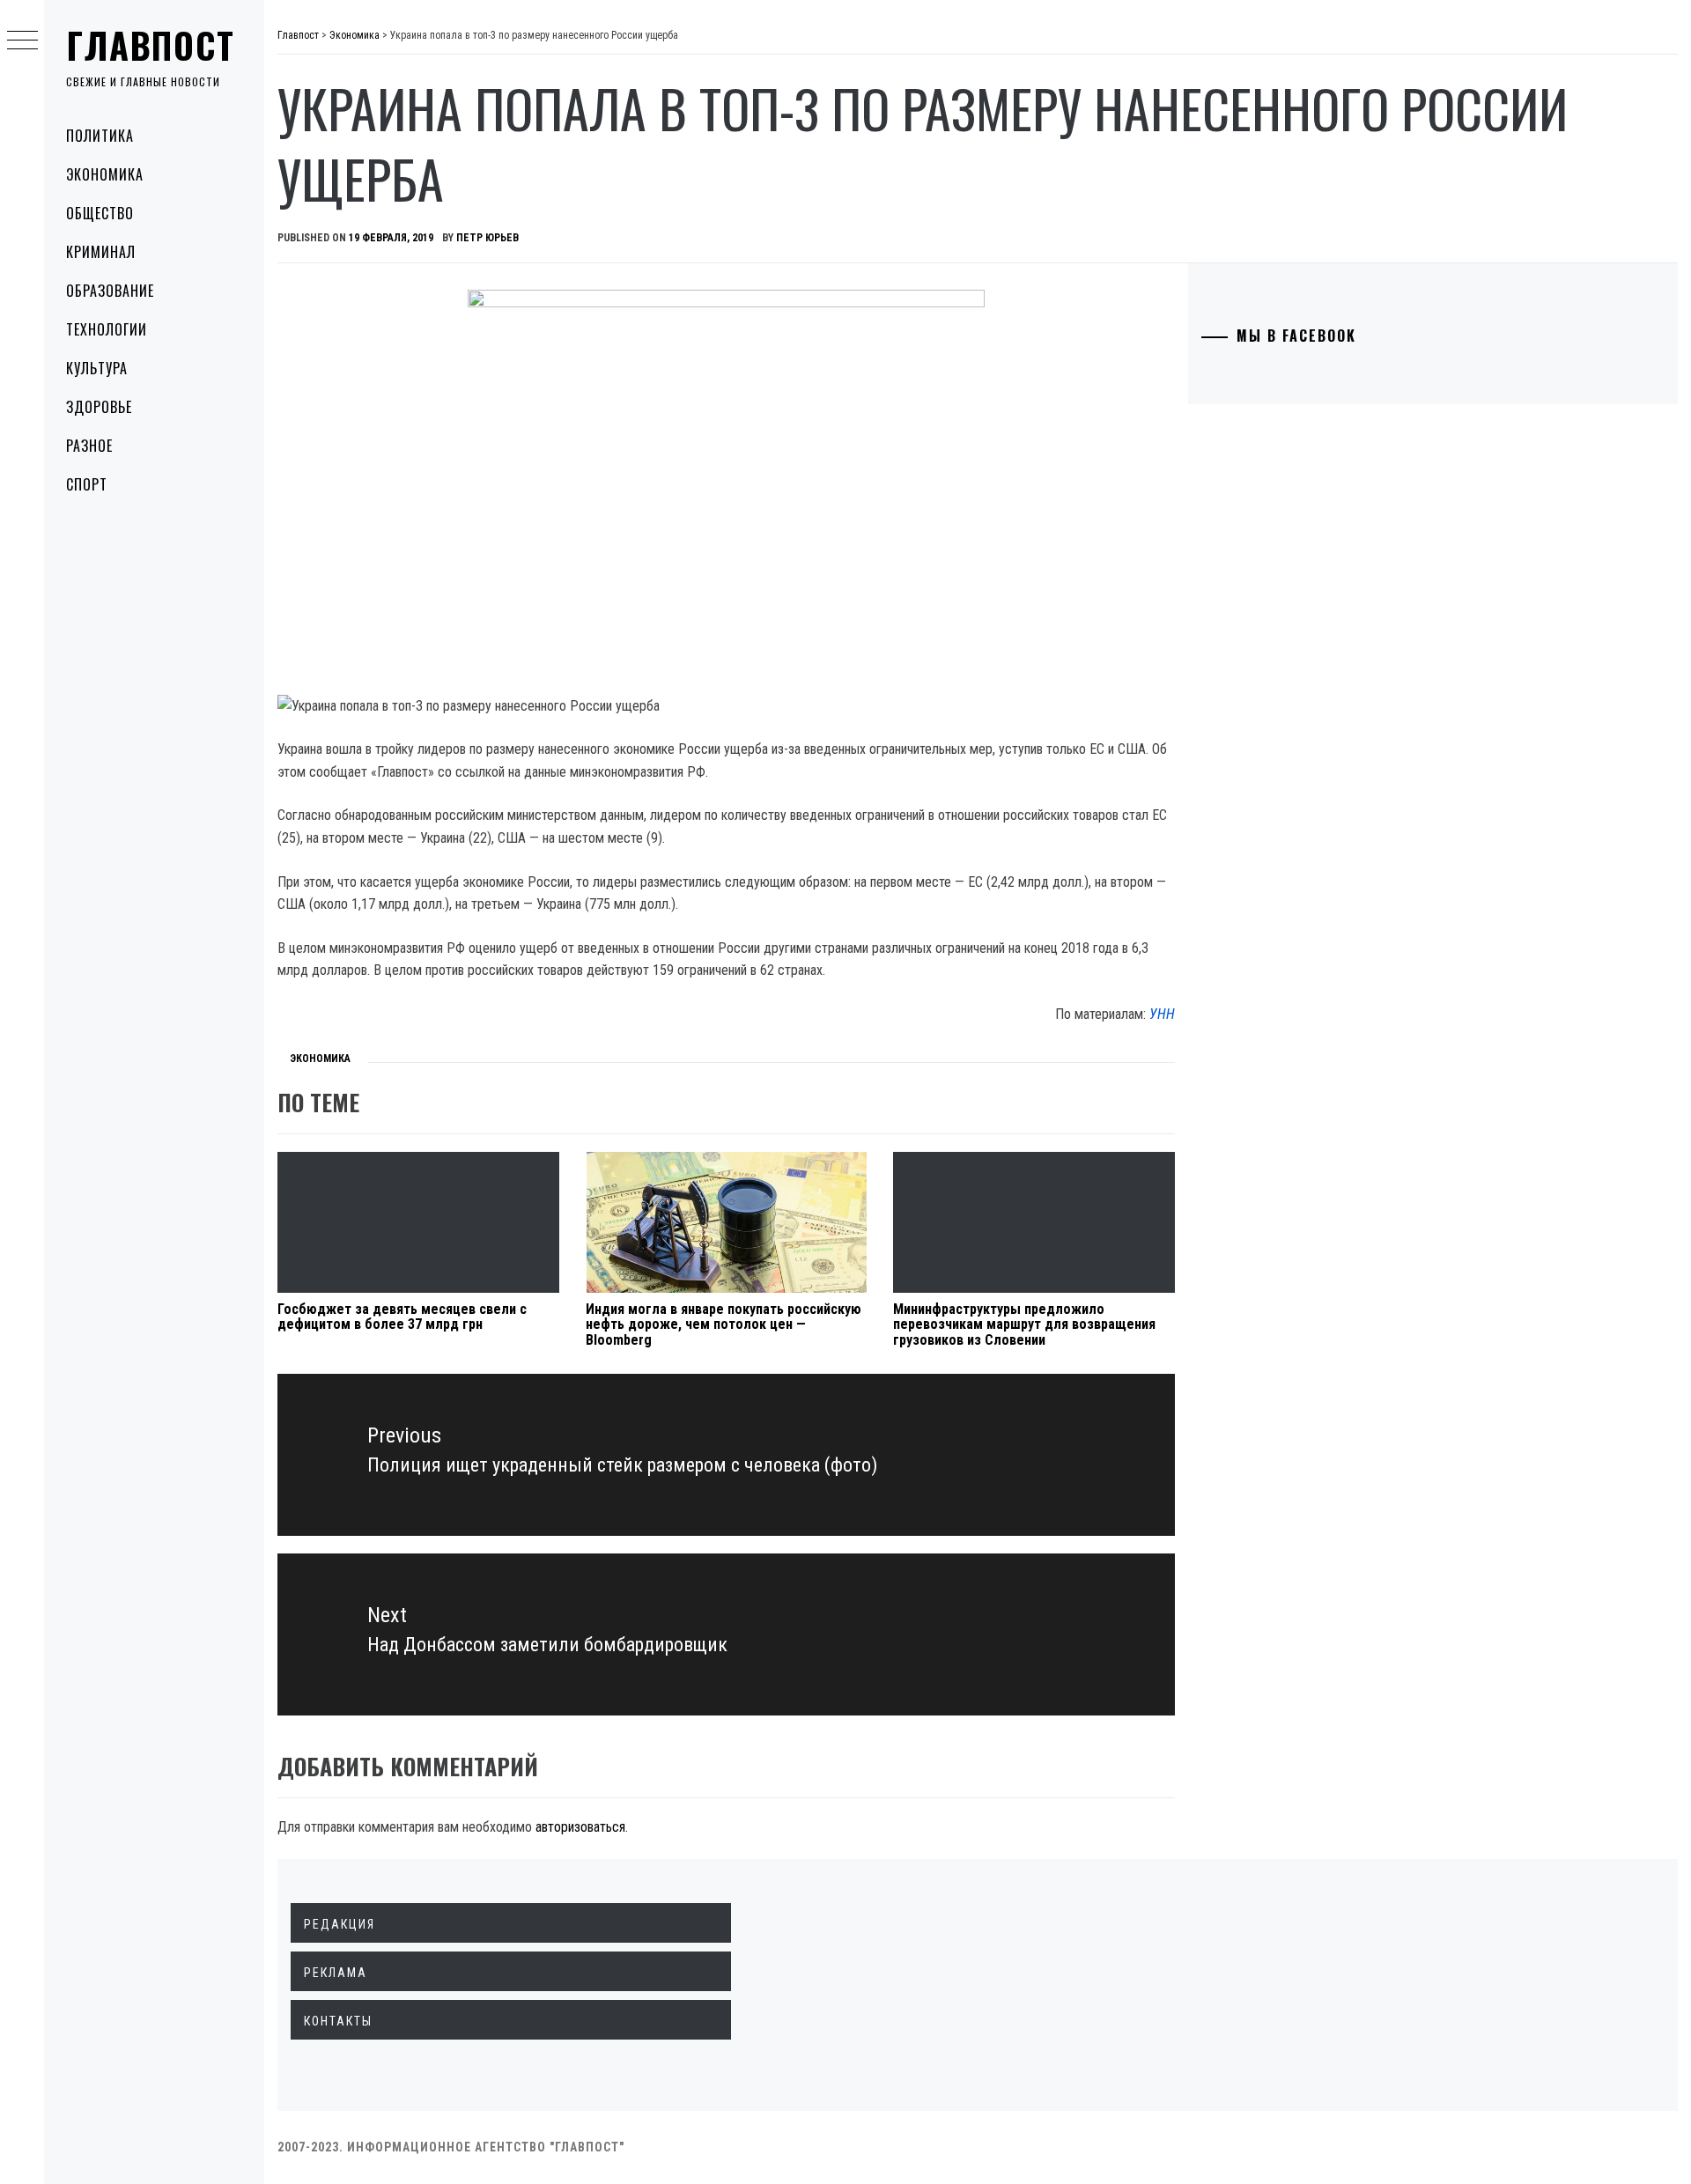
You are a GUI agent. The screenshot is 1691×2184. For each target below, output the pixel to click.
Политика (100, 136)
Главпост (151, 45)
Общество (100, 213)
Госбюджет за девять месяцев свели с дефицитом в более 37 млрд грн (402, 1317)
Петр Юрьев (487, 238)
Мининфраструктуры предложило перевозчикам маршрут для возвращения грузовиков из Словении (1024, 1324)
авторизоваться (580, 1827)
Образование (110, 291)
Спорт (87, 484)
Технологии (107, 329)
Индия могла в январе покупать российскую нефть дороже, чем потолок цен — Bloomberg (724, 1324)
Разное (89, 446)
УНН (1162, 1014)
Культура (97, 368)
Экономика (105, 174)
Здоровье (99, 407)
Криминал (101, 252)
